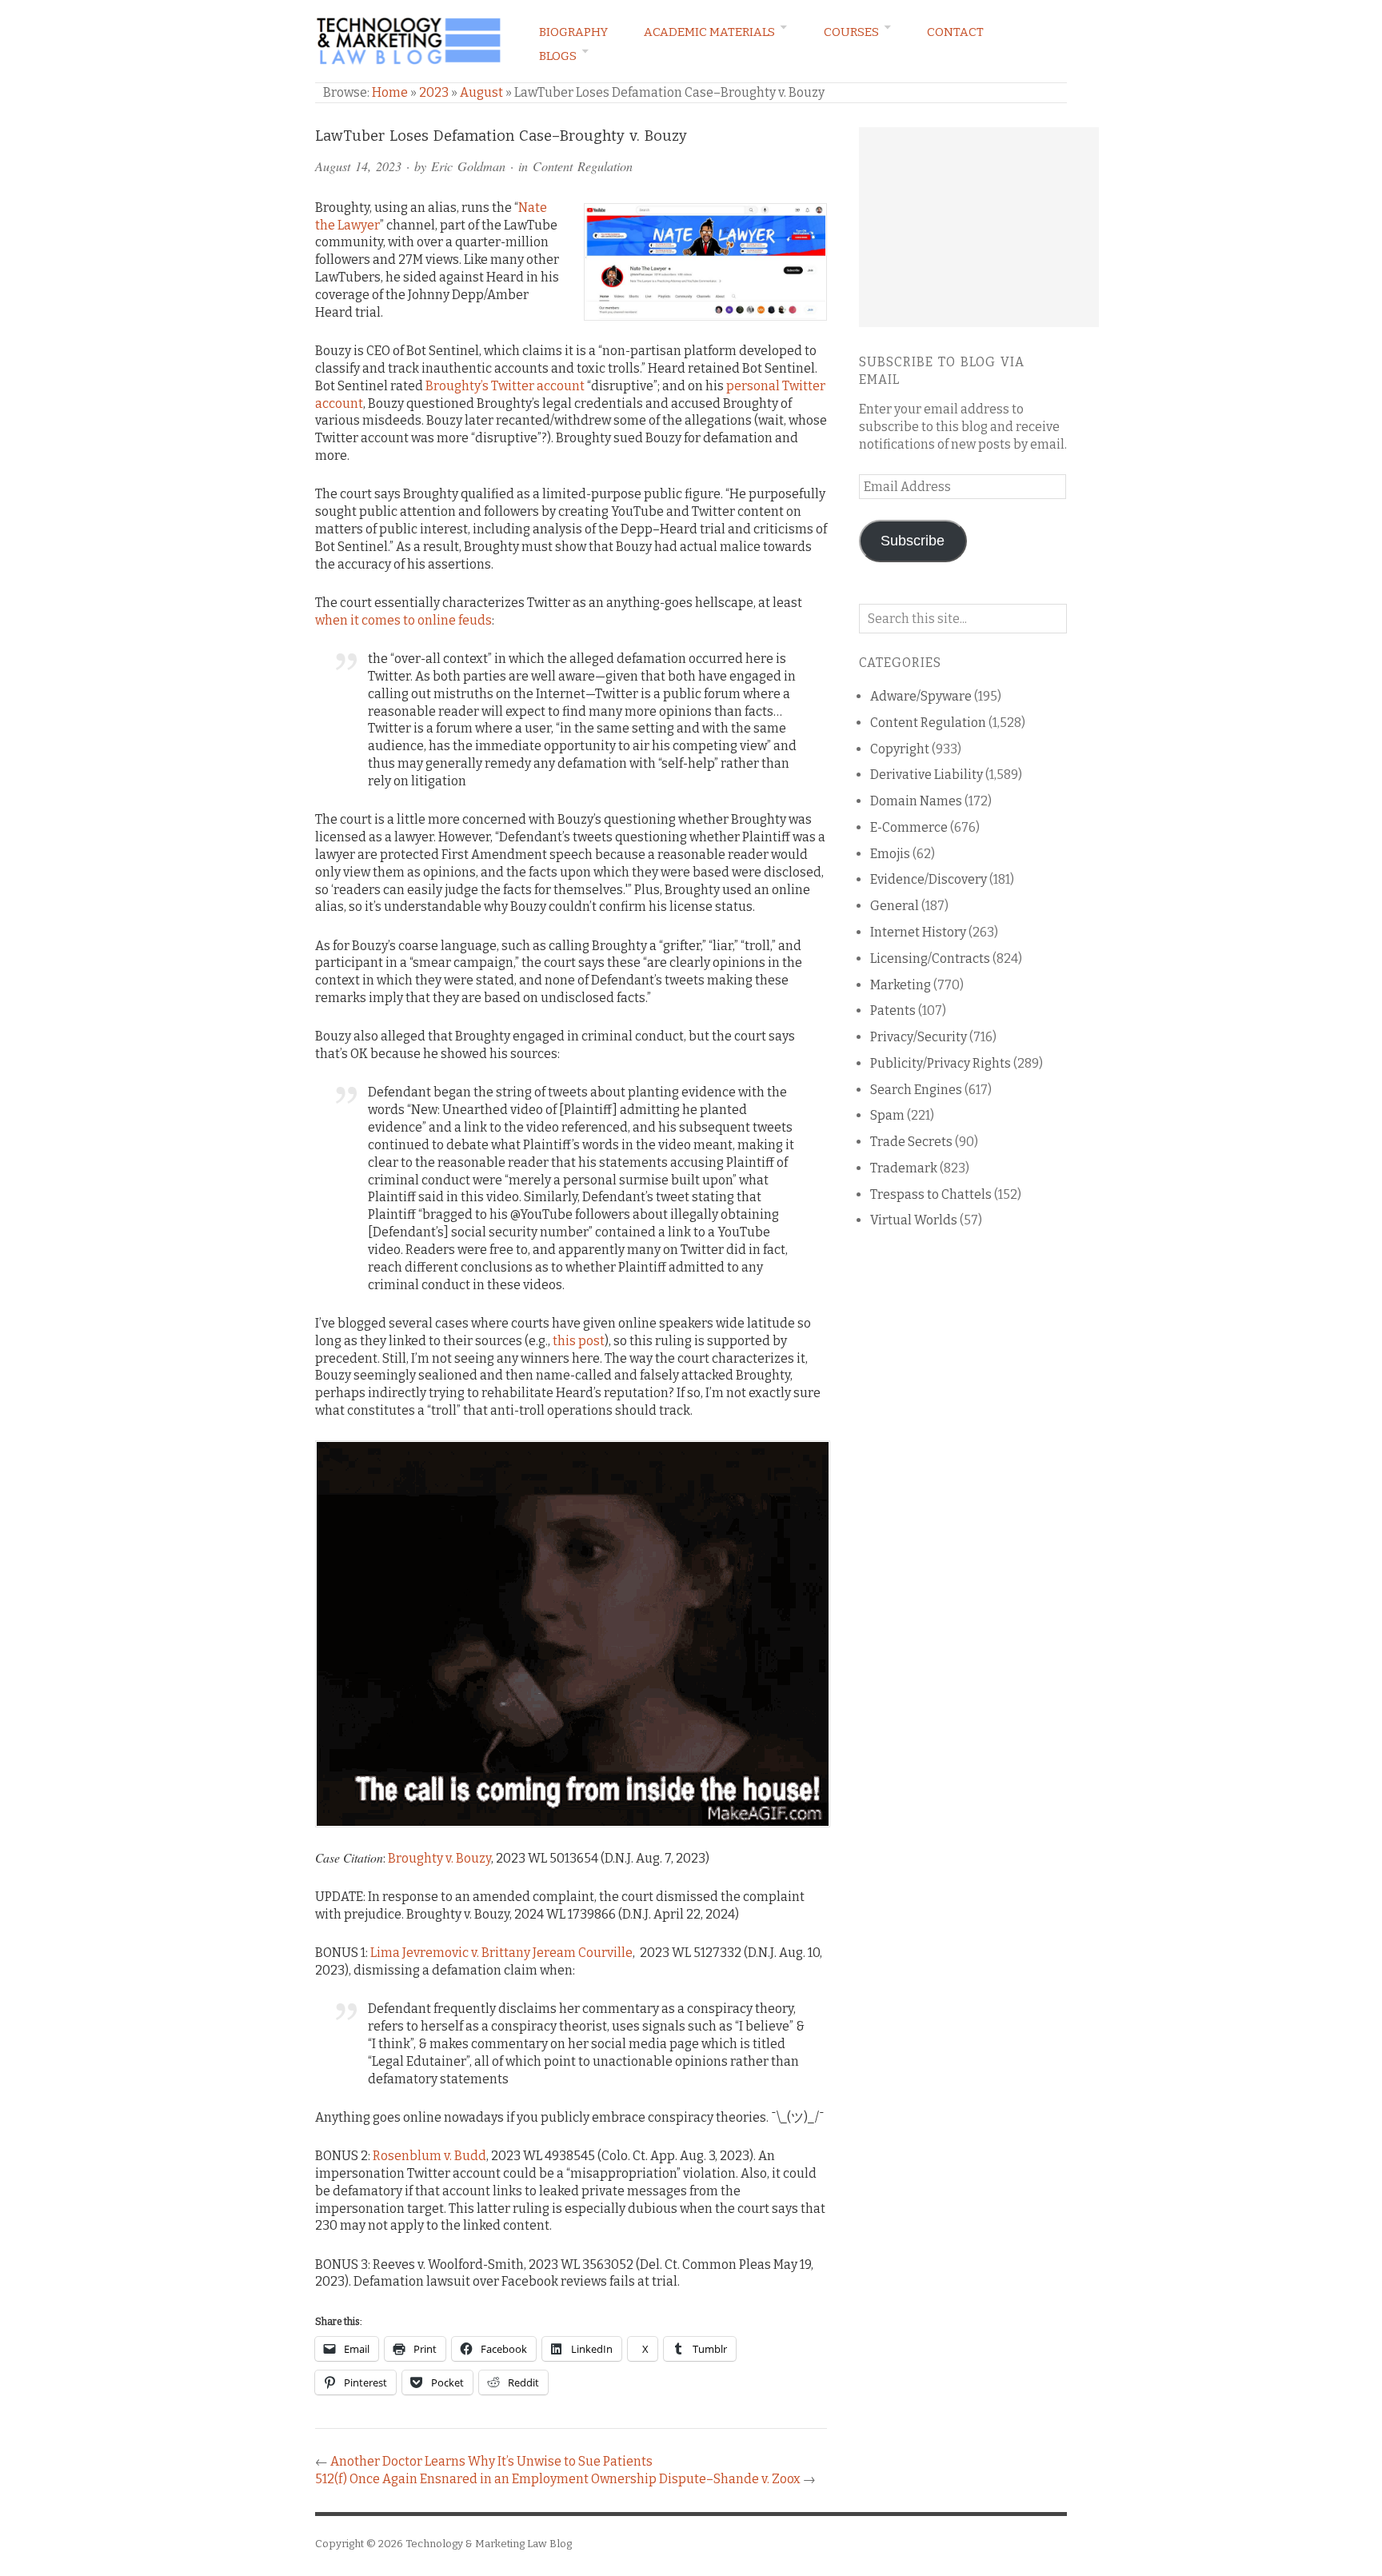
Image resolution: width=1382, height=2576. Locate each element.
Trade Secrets (911, 1142)
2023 (434, 92)
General (895, 906)
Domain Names (916, 801)
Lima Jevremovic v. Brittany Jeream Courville (501, 1953)
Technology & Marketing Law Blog (489, 2544)
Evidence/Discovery (929, 879)
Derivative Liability (927, 775)
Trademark (904, 1168)
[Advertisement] (979, 227)
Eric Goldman (468, 166)
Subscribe (913, 541)
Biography (573, 32)
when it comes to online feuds (403, 620)
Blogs (558, 56)
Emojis (890, 854)
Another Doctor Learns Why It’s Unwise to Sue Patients (491, 2461)
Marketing (901, 985)
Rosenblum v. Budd (429, 2156)
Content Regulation (583, 166)
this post (579, 1341)
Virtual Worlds (914, 1220)
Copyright (900, 749)
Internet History (918, 932)
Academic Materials (709, 32)
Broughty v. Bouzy (439, 1858)
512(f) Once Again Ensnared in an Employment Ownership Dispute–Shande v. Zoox (558, 2479)
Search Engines (916, 1090)
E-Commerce (909, 827)
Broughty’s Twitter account (505, 386)
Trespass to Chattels (931, 1194)
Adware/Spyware (921, 696)
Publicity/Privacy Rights (941, 1063)
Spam (887, 1115)
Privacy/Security (919, 1037)
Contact (955, 32)
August (481, 92)
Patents (893, 1010)
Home (390, 92)
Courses (851, 32)
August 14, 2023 (358, 166)
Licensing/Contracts (930, 959)
